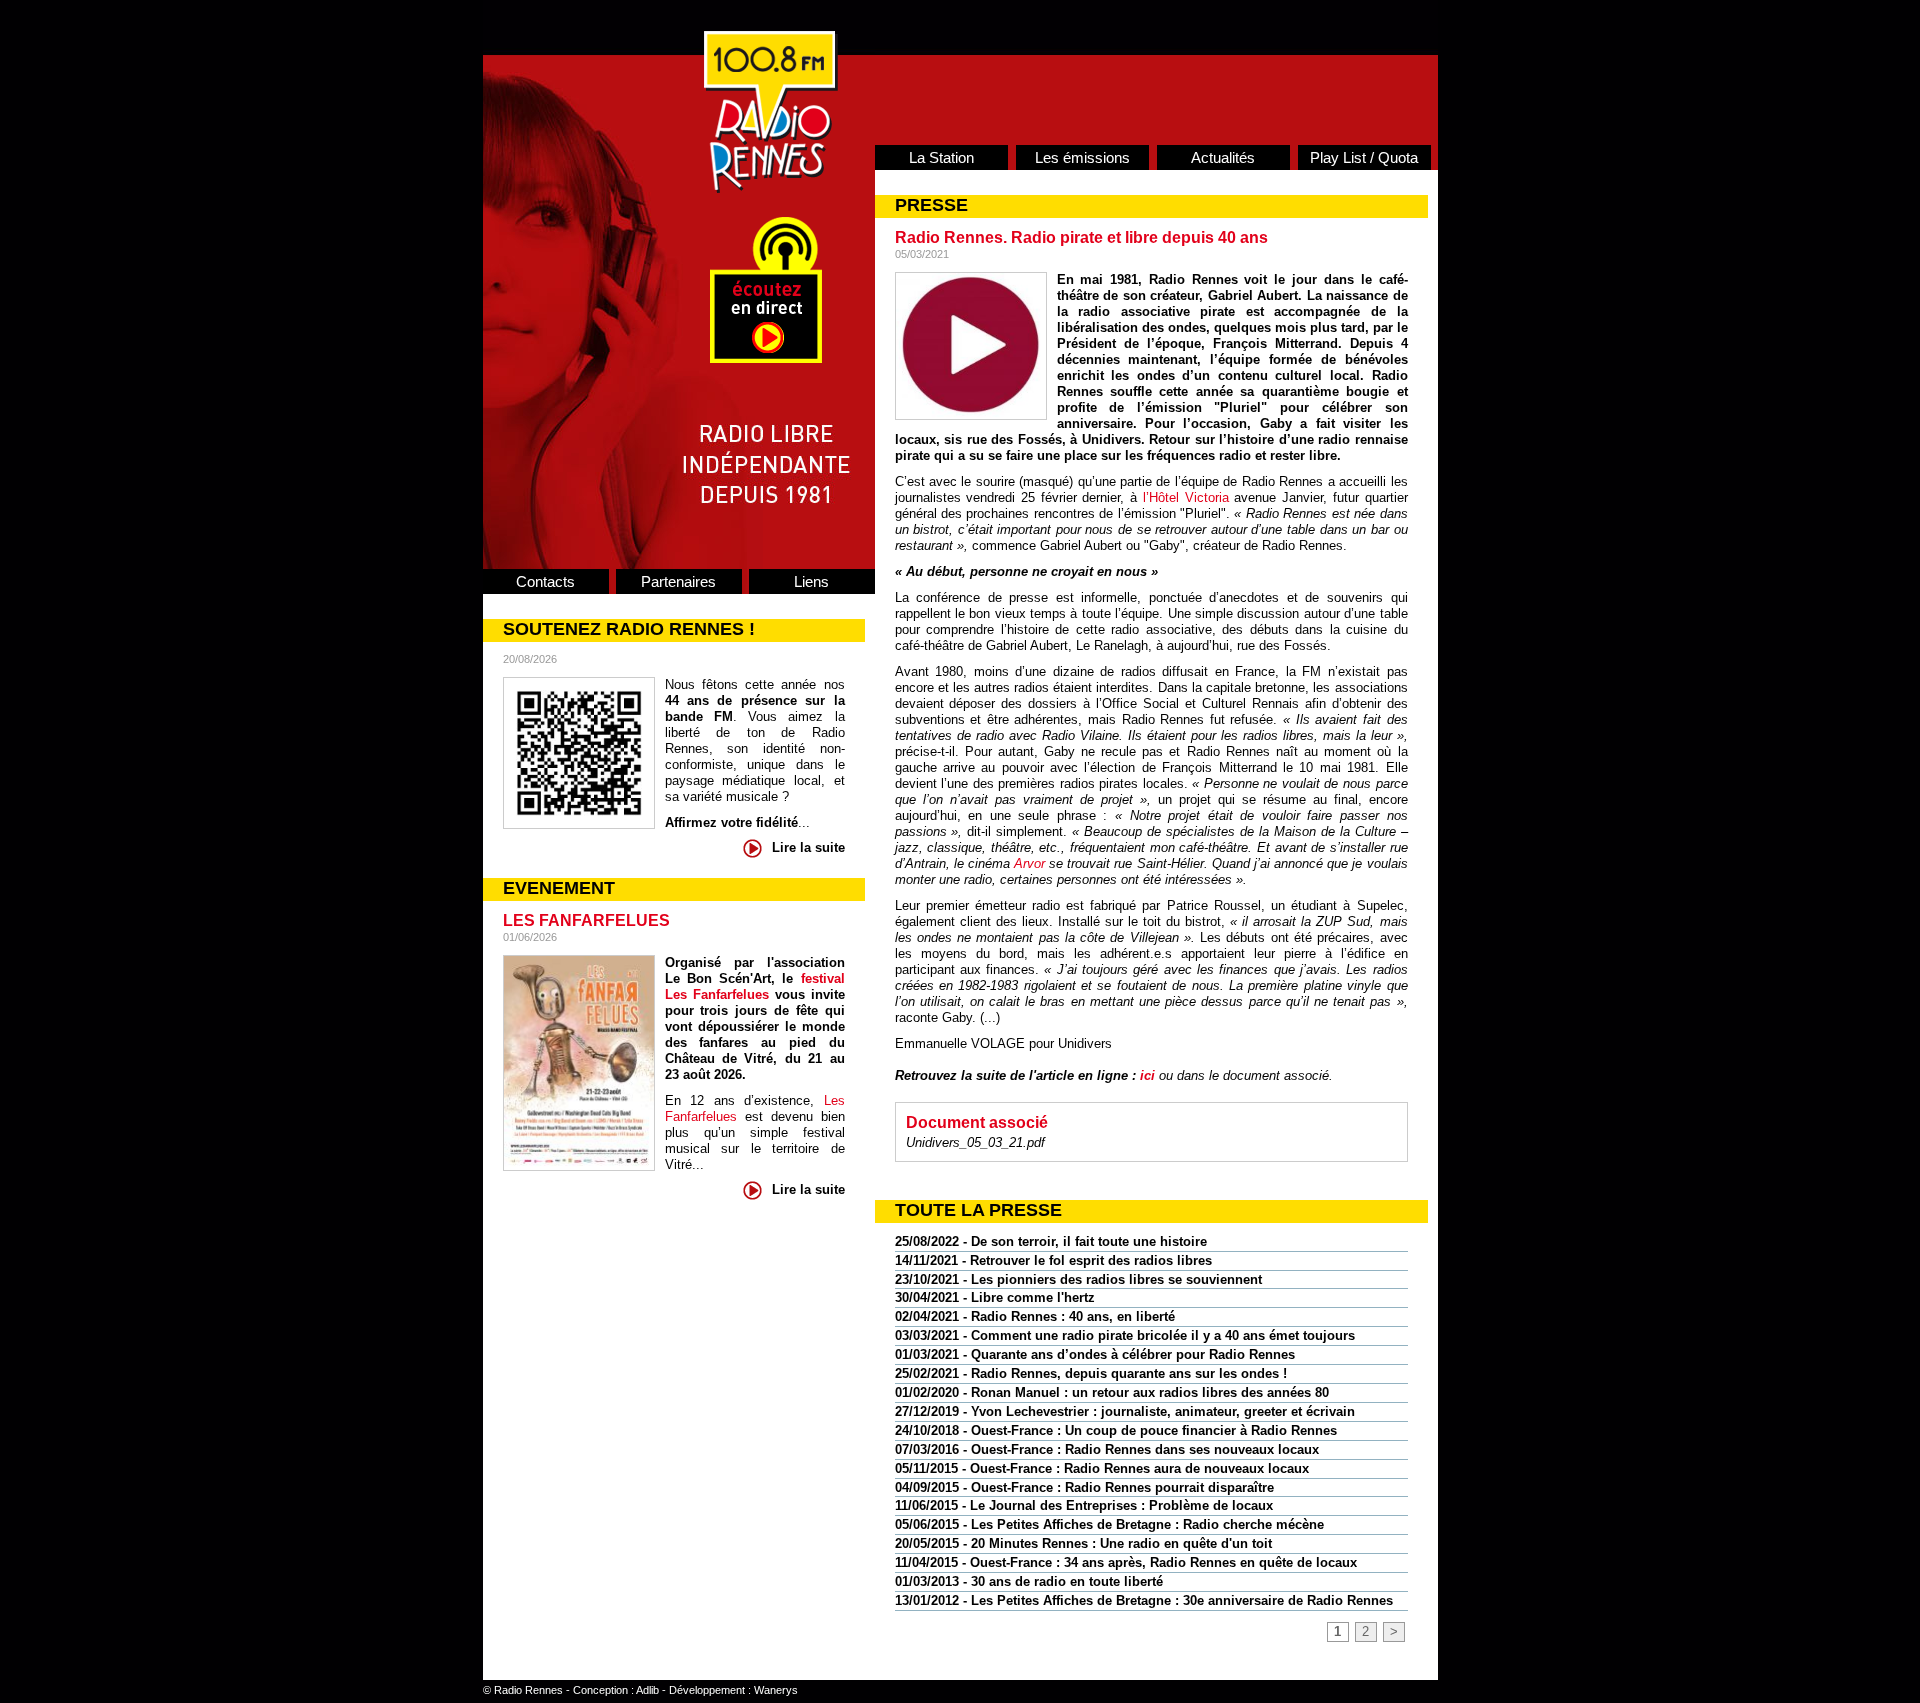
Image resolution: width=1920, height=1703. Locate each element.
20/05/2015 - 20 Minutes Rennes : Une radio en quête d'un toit (1083, 1543)
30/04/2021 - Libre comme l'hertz (995, 1297)
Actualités (1223, 157)
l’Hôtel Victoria (1186, 497)
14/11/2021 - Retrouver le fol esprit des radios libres (1053, 1260)
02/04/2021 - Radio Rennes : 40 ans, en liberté (1035, 1316)
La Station (941, 157)
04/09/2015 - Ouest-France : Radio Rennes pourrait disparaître (1084, 1487)
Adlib (647, 1690)
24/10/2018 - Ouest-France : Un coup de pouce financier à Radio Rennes (1116, 1430)
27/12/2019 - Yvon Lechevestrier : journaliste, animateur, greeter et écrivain (1125, 1411)
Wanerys (776, 1690)
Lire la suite (808, 847)
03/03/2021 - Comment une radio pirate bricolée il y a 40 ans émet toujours (1125, 1335)
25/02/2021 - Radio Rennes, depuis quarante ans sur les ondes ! (1091, 1373)
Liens (811, 581)
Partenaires (678, 581)
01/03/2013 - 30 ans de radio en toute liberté (1029, 1581)
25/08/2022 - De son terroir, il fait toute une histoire (1051, 1241)
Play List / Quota (1364, 157)
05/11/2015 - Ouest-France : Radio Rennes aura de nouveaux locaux (1102, 1468)
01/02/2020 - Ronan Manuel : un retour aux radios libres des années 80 (1112, 1392)
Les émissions (1082, 157)
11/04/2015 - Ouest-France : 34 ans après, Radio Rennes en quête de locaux (1126, 1562)
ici (1147, 1075)
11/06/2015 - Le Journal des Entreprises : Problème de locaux (1084, 1505)
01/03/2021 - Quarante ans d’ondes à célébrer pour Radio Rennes (1095, 1354)
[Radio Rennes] (771, 188)
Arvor (1029, 863)
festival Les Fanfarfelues (755, 986)
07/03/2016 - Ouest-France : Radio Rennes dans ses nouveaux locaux (1107, 1449)
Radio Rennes (528, 1690)
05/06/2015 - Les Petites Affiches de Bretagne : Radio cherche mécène (1109, 1524)
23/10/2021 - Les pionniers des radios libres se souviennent (1078, 1279)
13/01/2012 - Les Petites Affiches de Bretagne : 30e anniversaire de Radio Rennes (1144, 1600)
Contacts (545, 581)
